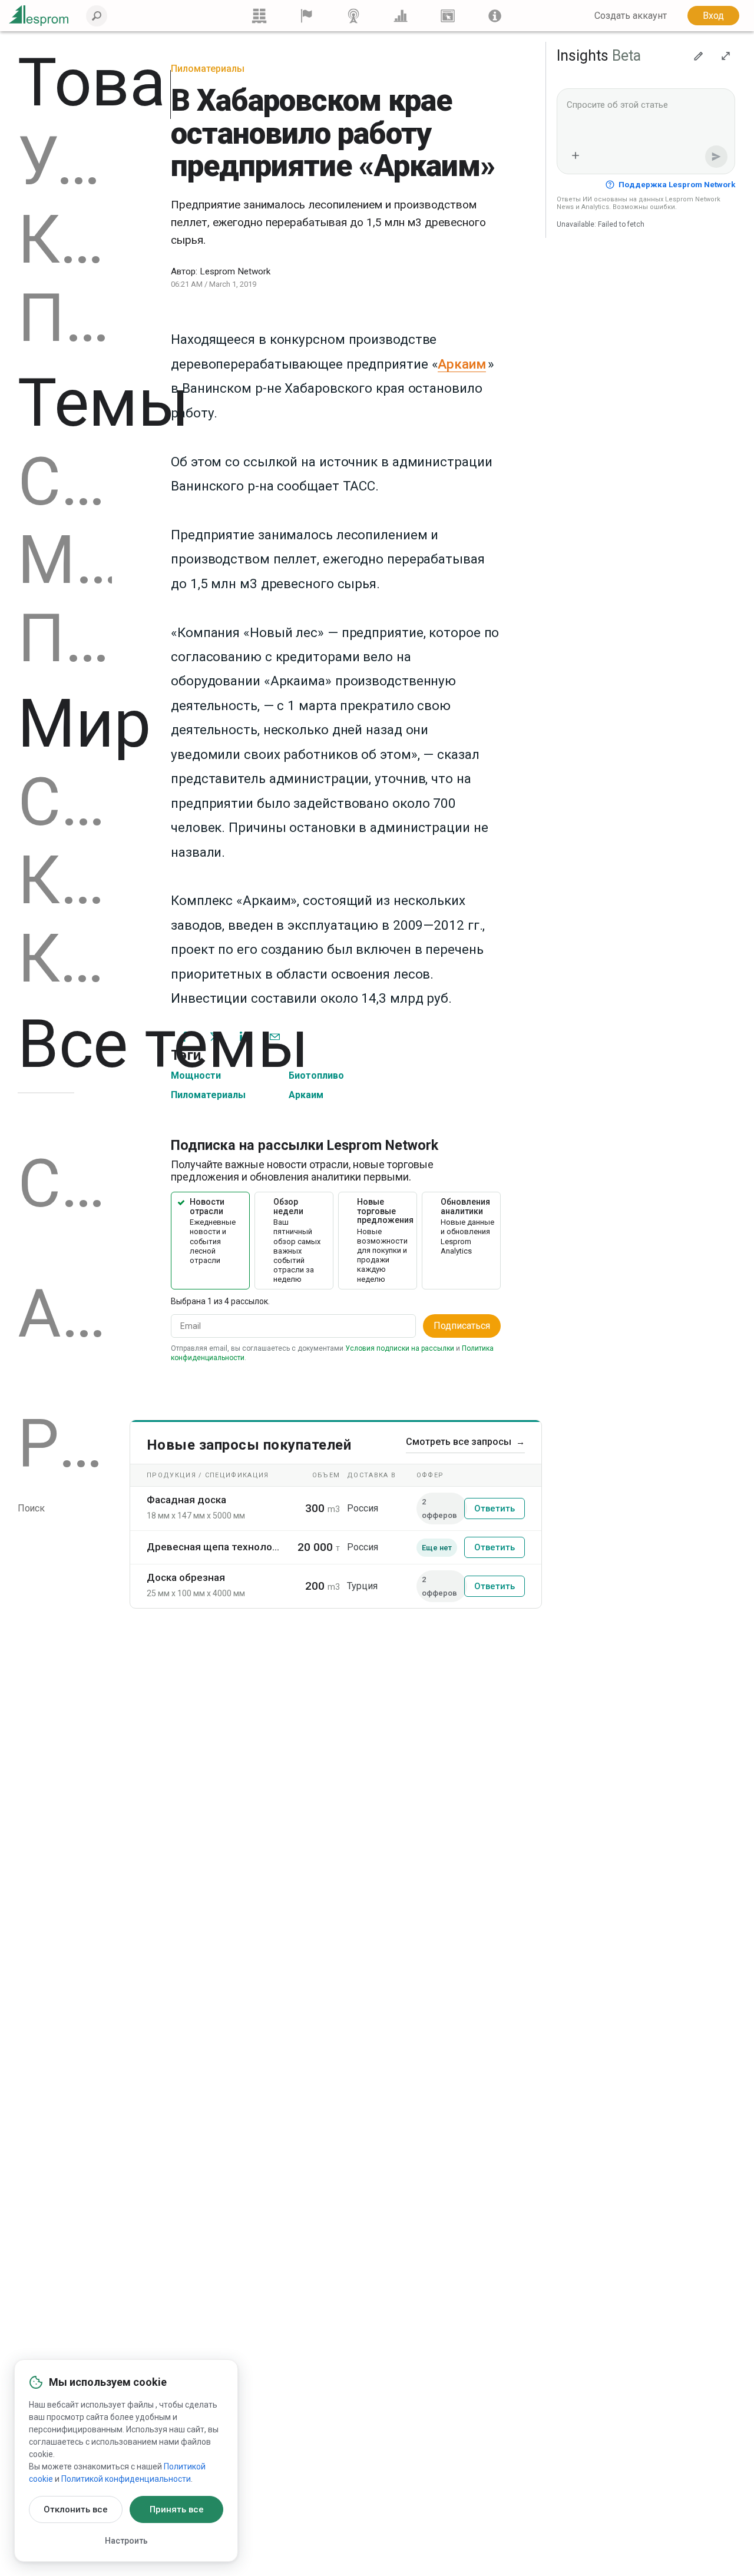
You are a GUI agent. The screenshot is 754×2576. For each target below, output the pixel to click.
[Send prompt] (716, 157)
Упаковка (65, 161)
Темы (103, 403)
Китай (65, 959)
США (65, 803)
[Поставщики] (306, 16)
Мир (84, 724)
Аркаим (306, 1095)
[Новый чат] (699, 56)
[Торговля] (259, 16)
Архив (65, 1314)
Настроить (126, 2541)
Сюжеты (65, 1184)
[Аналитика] (401, 16)
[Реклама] (448, 16)
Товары (135, 83)
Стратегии (65, 482)
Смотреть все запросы (465, 1442)
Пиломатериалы (65, 319)
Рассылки (65, 1444)
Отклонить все (76, 2509)
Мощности (65, 561)
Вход (713, 16)
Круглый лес (65, 240)
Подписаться (462, 1326)
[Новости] (353, 16)
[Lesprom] (495, 16)
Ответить (495, 1509)
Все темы (163, 1044)
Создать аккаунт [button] (631, 16)
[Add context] (576, 155)
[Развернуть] (726, 56)
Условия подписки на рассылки (400, 1348)
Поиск (31, 1508)
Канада (65, 881)
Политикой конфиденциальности (126, 2479)
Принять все (177, 2509)
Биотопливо (316, 1075)
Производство (65, 639)
